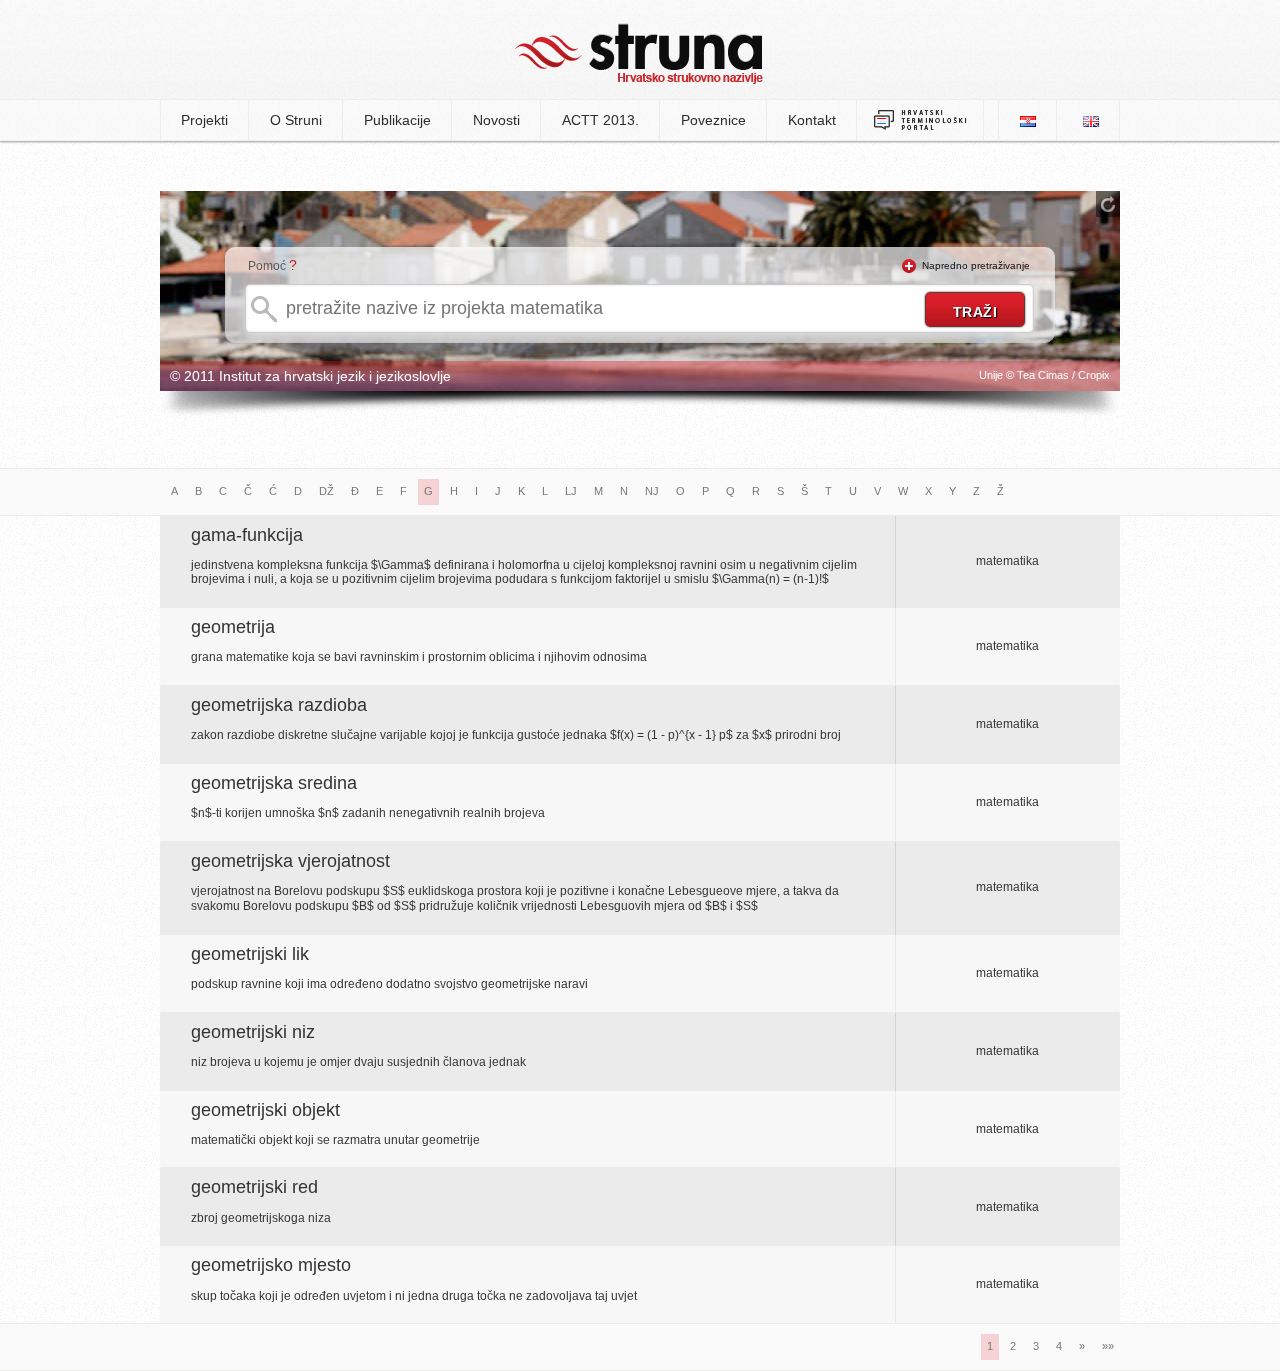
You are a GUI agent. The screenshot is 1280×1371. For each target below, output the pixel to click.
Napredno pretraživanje (976, 265)
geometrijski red (254, 1187)
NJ (652, 491)
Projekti (204, 120)
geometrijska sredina (274, 783)
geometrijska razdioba (279, 705)
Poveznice (713, 120)
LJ (571, 491)
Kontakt (812, 120)
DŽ (326, 491)
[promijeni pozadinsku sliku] (1108, 204)
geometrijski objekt (265, 1110)
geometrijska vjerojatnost (290, 861)
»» (1108, 1346)
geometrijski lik (250, 954)
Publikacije (397, 120)
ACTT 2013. (600, 120)
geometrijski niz (253, 1032)
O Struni (296, 120)
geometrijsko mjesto (271, 1265)
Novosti (496, 120)
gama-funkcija (247, 535)
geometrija (233, 627)
